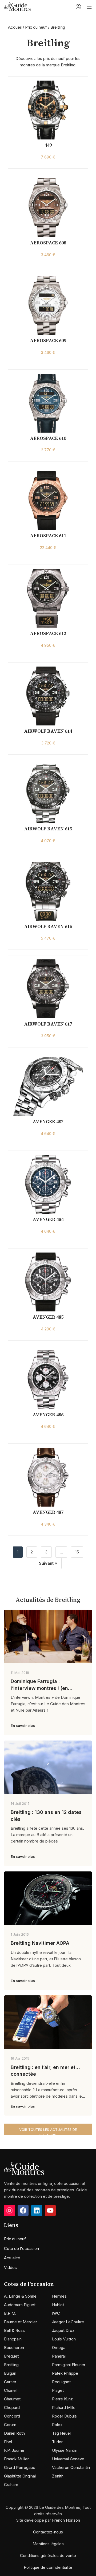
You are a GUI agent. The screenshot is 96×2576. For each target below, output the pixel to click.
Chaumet (12, 2399)
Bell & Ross (14, 2330)
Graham (11, 2485)
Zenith (58, 2476)
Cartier (10, 2382)
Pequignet (61, 2382)
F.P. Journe (14, 2450)
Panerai (59, 2356)
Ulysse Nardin (65, 2450)
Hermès (59, 2296)
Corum (10, 2425)
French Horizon (66, 2520)
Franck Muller (16, 2459)
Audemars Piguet (20, 2305)
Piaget (58, 2390)
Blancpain (13, 2339)
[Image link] (24, 2168)
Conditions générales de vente (48, 2556)
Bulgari (10, 2373)
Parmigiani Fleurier (69, 2365)
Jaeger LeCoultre (68, 2322)
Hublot (58, 2305)
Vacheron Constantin (71, 2467)
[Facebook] (23, 2210)
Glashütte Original (20, 2476)
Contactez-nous (48, 2532)
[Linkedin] (37, 2210)
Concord (12, 2416)
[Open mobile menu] (89, 7)
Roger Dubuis (64, 2416)
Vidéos (10, 2267)
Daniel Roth (14, 2433)
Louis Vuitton (64, 2339)
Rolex (57, 2425)
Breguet (11, 2356)
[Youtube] (50, 2210)
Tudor (57, 2442)
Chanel (10, 2390)
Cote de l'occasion (21, 2248)
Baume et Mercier (21, 2322)
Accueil (15, 27)
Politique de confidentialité (48, 2567)
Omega (59, 2348)
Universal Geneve (68, 2459)
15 (77, 1552)
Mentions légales (48, 2544)
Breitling (11, 2365)
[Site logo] (17, 6)
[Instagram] (9, 2210)
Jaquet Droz (63, 2330)
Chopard (12, 2407)
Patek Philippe (65, 2373)
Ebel (8, 2442)
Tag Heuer (62, 2433)
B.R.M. (10, 2313)
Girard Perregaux (19, 2467)
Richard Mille (64, 2407)
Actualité (12, 2258)
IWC (56, 2313)
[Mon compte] (78, 7)
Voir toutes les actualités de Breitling (48, 2131)
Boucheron (14, 2348)
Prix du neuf (36, 27)
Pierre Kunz (62, 2399)
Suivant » (48, 1563)
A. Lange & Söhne (20, 2296)
